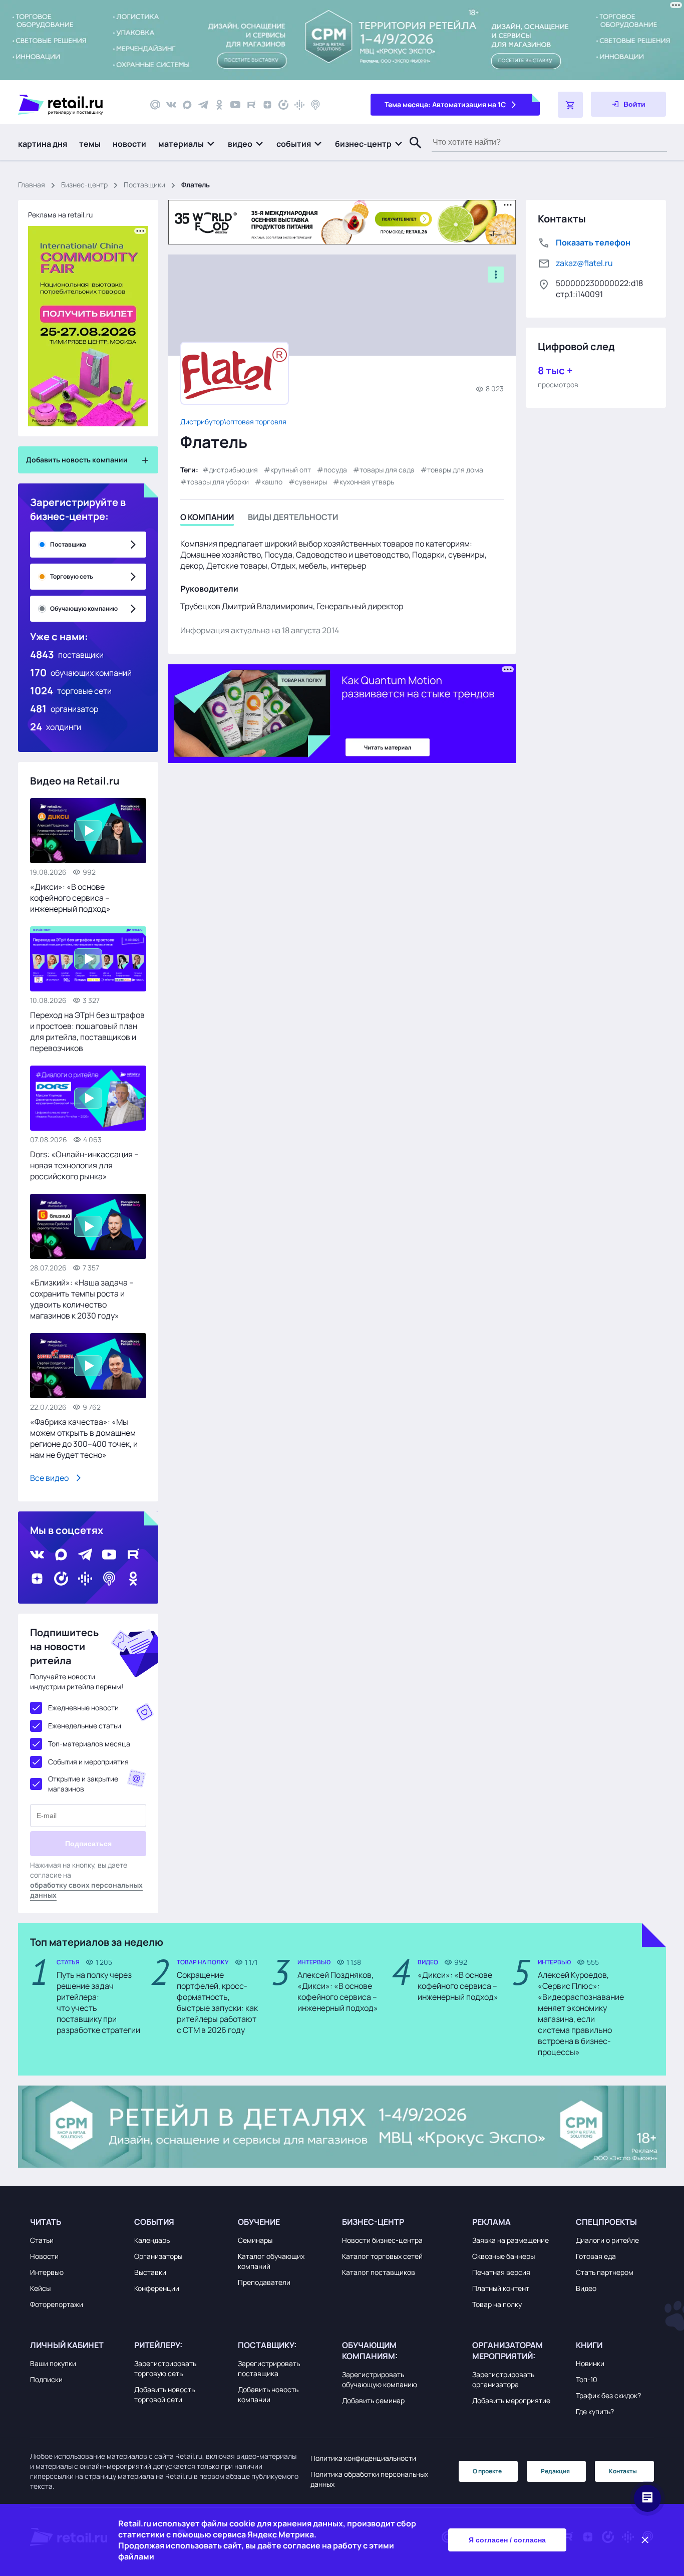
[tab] (207, 519)
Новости (44, 2256)
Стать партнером (605, 2272)
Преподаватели (264, 2282)
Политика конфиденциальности (363, 2458)
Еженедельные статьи (85, 1726)
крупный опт (291, 470)
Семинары (255, 2240)
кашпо (272, 482)
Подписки (46, 2379)
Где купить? (595, 2411)
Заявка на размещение (510, 2240)
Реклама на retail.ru (60, 215)
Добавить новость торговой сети (164, 2394)
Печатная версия (501, 2272)
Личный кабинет (67, 2345)
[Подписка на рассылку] (155, 105)
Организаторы (158, 2256)
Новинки (590, 2363)
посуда (335, 470)
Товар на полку (497, 2304)
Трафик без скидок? (608, 2395)
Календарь (152, 2240)
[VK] (171, 105)
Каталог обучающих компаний (271, 2261)
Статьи (42, 2240)
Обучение (259, 2222)
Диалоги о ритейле (607, 2240)
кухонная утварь (367, 482)
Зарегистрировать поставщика (269, 2368)
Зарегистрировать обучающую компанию (380, 2379)
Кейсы (40, 2288)
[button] (187, 144)
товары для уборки (218, 482)
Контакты (623, 2471)
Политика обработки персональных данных (369, 2479)
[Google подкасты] (299, 105)
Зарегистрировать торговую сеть (165, 2368)
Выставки (150, 2272)
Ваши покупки (53, 2363)
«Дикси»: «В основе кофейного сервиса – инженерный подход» (70, 898)
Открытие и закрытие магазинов (83, 1784)
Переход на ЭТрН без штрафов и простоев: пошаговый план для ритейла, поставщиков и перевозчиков (87, 1032)
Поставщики (144, 185)
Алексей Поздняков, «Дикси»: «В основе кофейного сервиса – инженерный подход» (338, 1991)
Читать (46, 2222)
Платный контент (501, 2288)
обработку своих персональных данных (86, 1890)
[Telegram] (203, 105)
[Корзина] (570, 105)
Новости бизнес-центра (382, 2240)
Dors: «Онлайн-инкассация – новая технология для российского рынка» (84, 1165)
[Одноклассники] (219, 105)
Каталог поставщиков (379, 2272)
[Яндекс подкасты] (283, 105)
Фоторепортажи (57, 2304)
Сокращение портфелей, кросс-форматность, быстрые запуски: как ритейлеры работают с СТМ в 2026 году (217, 2002)
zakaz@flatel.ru (584, 263)
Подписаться (88, 1844)
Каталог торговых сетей (382, 2256)
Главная (32, 185)
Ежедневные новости (83, 1708)
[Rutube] (251, 105)
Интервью (47, 2272)
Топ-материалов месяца (89, 1744)
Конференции (157, 2288)
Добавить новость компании (268, 2394)
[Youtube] (235, 105)
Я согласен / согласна (507, 2540)
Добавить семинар (373, 2400)
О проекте (487, 2471)
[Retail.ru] (75, 105)
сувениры (311, 482)
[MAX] (187, 105)
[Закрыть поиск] (411, 153)
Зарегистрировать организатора (503, 2379)
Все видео (49, 1478)
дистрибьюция (233, 470)
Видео (586, 2288)
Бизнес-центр (84, 185)
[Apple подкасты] (315, 105)
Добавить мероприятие (511, 2400)
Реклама (491, 2222)
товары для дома (455, 470)
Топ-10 (587, 2379)
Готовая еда (596, 2256)
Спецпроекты (606, 2222)
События (154, 2222)
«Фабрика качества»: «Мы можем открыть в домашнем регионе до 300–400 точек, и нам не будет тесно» (84, 1438)
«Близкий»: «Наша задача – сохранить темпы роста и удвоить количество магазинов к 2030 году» (82, 1299)
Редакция (555, 2471)
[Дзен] (267, 105)
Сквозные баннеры (503, 2256)
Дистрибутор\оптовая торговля (233, 422)
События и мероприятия (88, 1762)
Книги (589, 2345)
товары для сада (387, 470)
